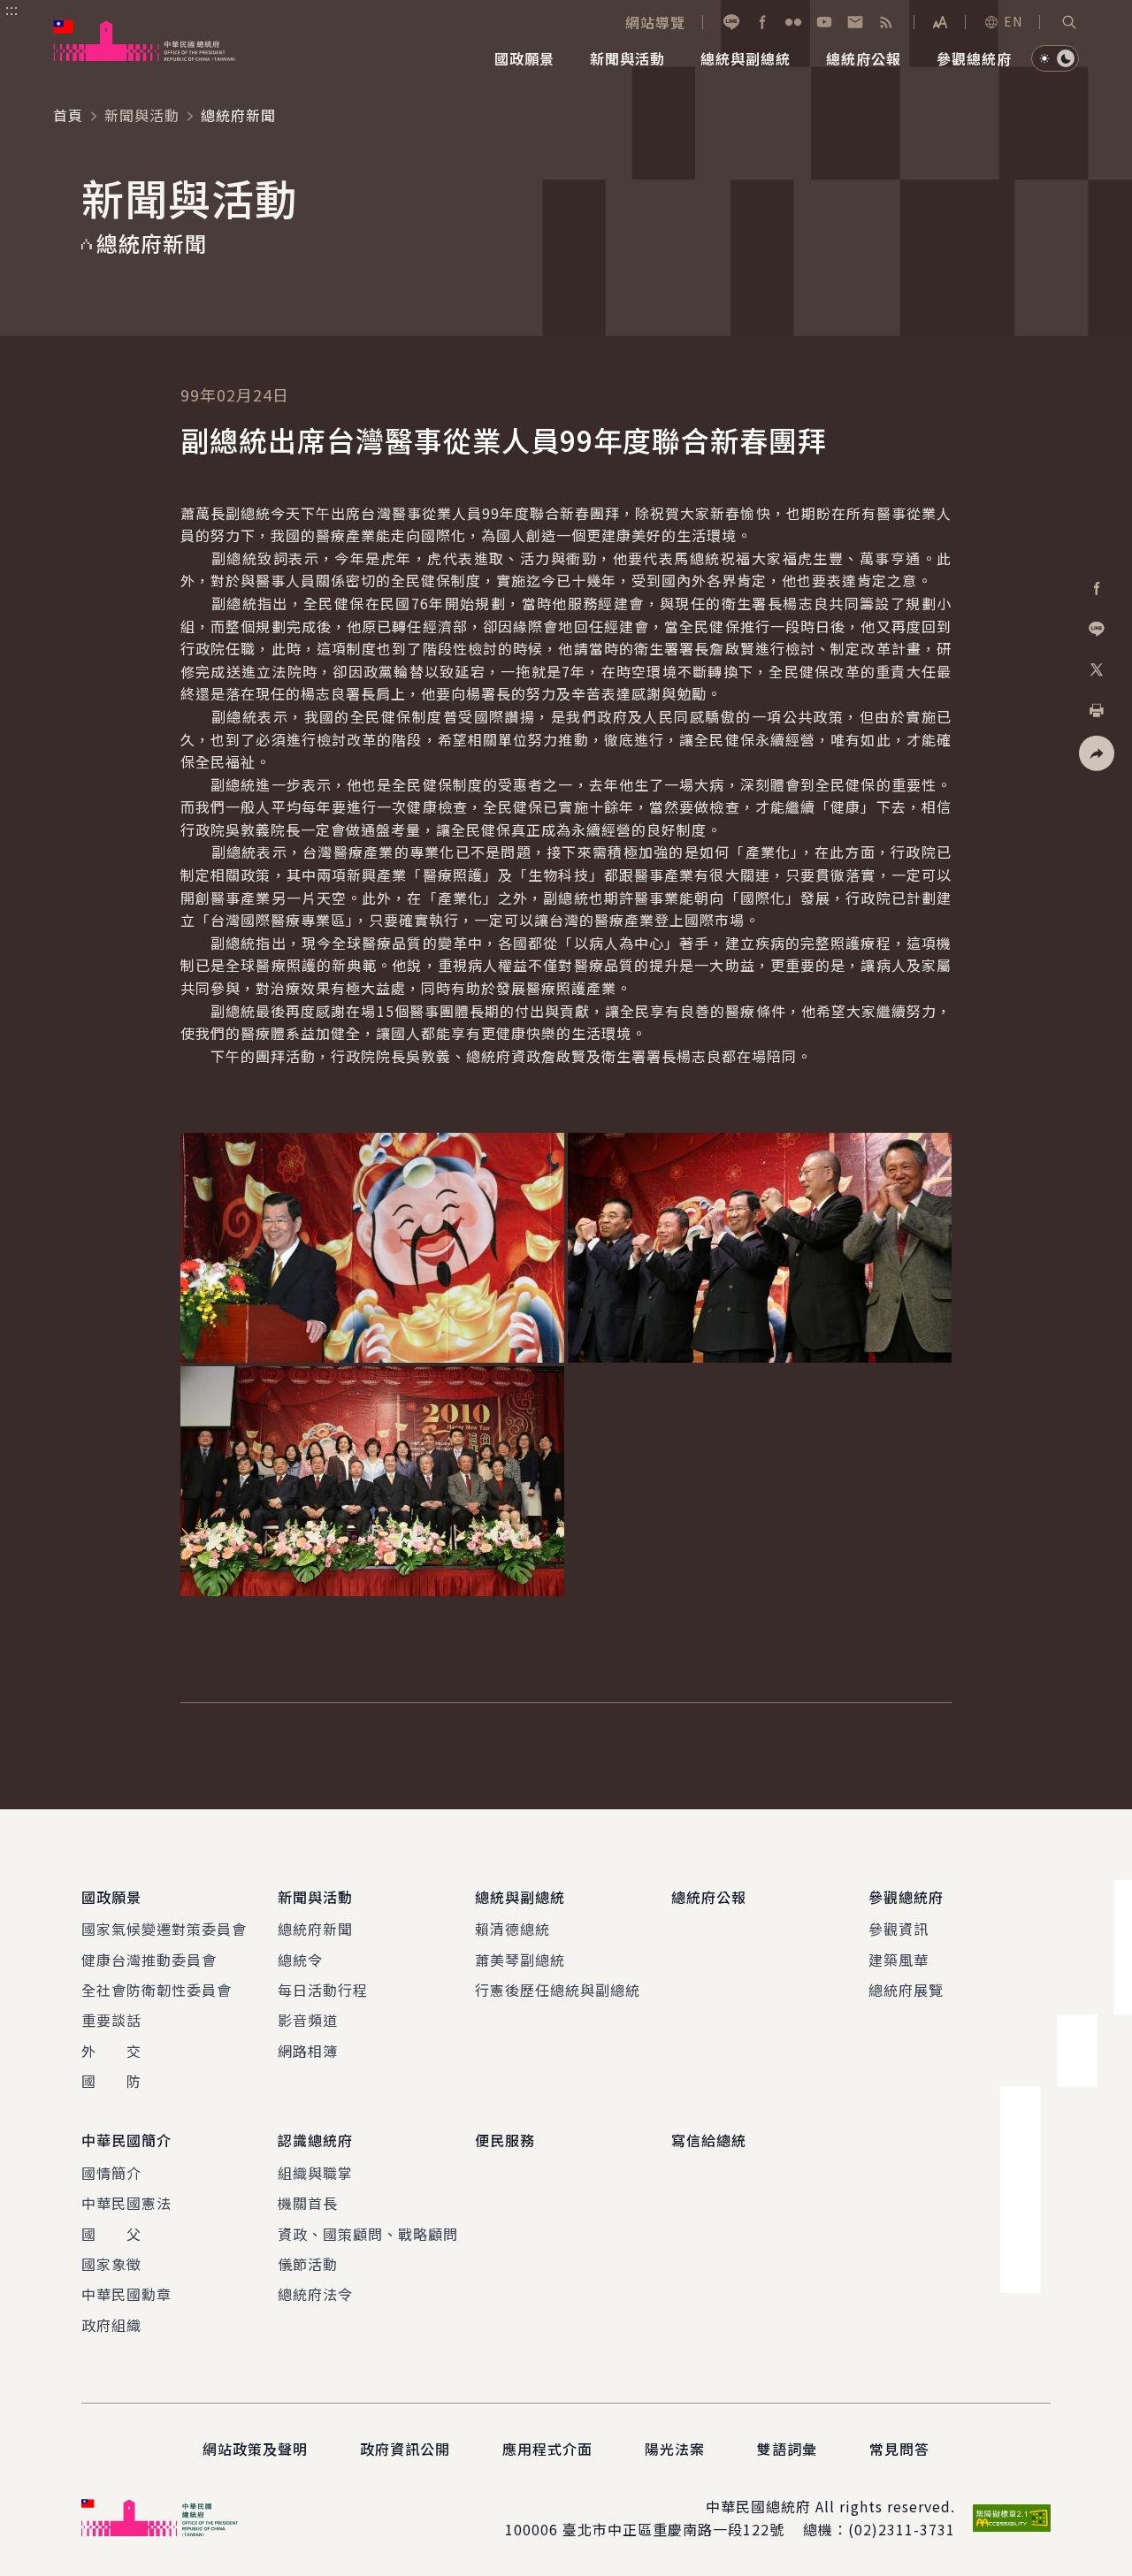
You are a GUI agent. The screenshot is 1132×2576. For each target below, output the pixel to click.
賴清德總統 (512, 1929)
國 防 (111, 2081)
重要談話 (111, 2020)
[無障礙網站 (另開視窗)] (1012, 2518)
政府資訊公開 (405, 2449)
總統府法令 (315, 2294)
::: (12, 10)
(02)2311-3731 (902, 2529)
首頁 (68, 115)
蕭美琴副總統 (520, 1960)
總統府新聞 (315, 1929)
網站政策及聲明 (255, 2449)
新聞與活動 (142, 115)
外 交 (111, 2051)
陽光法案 (675, 2449)
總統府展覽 (906, 1990)
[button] (1069, 22)
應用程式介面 (547, 2449)
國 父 (111, 2234)
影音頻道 (308, 2020)
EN (1013, 21)
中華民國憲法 (126, 2203)
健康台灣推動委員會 (149, 1960)
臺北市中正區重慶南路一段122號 (673, 2529)
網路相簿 (308, 2051)
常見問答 (899, 2449)
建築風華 (899, 1960)
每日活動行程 (323, 1990)
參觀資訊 (899, 1929)
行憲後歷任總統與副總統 (558, 1990)
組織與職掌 (315, 2173)
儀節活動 (308, 2264)
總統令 (300, 1960)
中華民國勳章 (126, 2294)
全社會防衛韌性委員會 (157, 1990)
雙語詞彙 (787, 2449)
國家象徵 (111, 2264)
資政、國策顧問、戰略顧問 (368, 2234)
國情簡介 (111, 2173)
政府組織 (111, 2325)
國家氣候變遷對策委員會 (164, 1929)
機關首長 (308, 2203)
